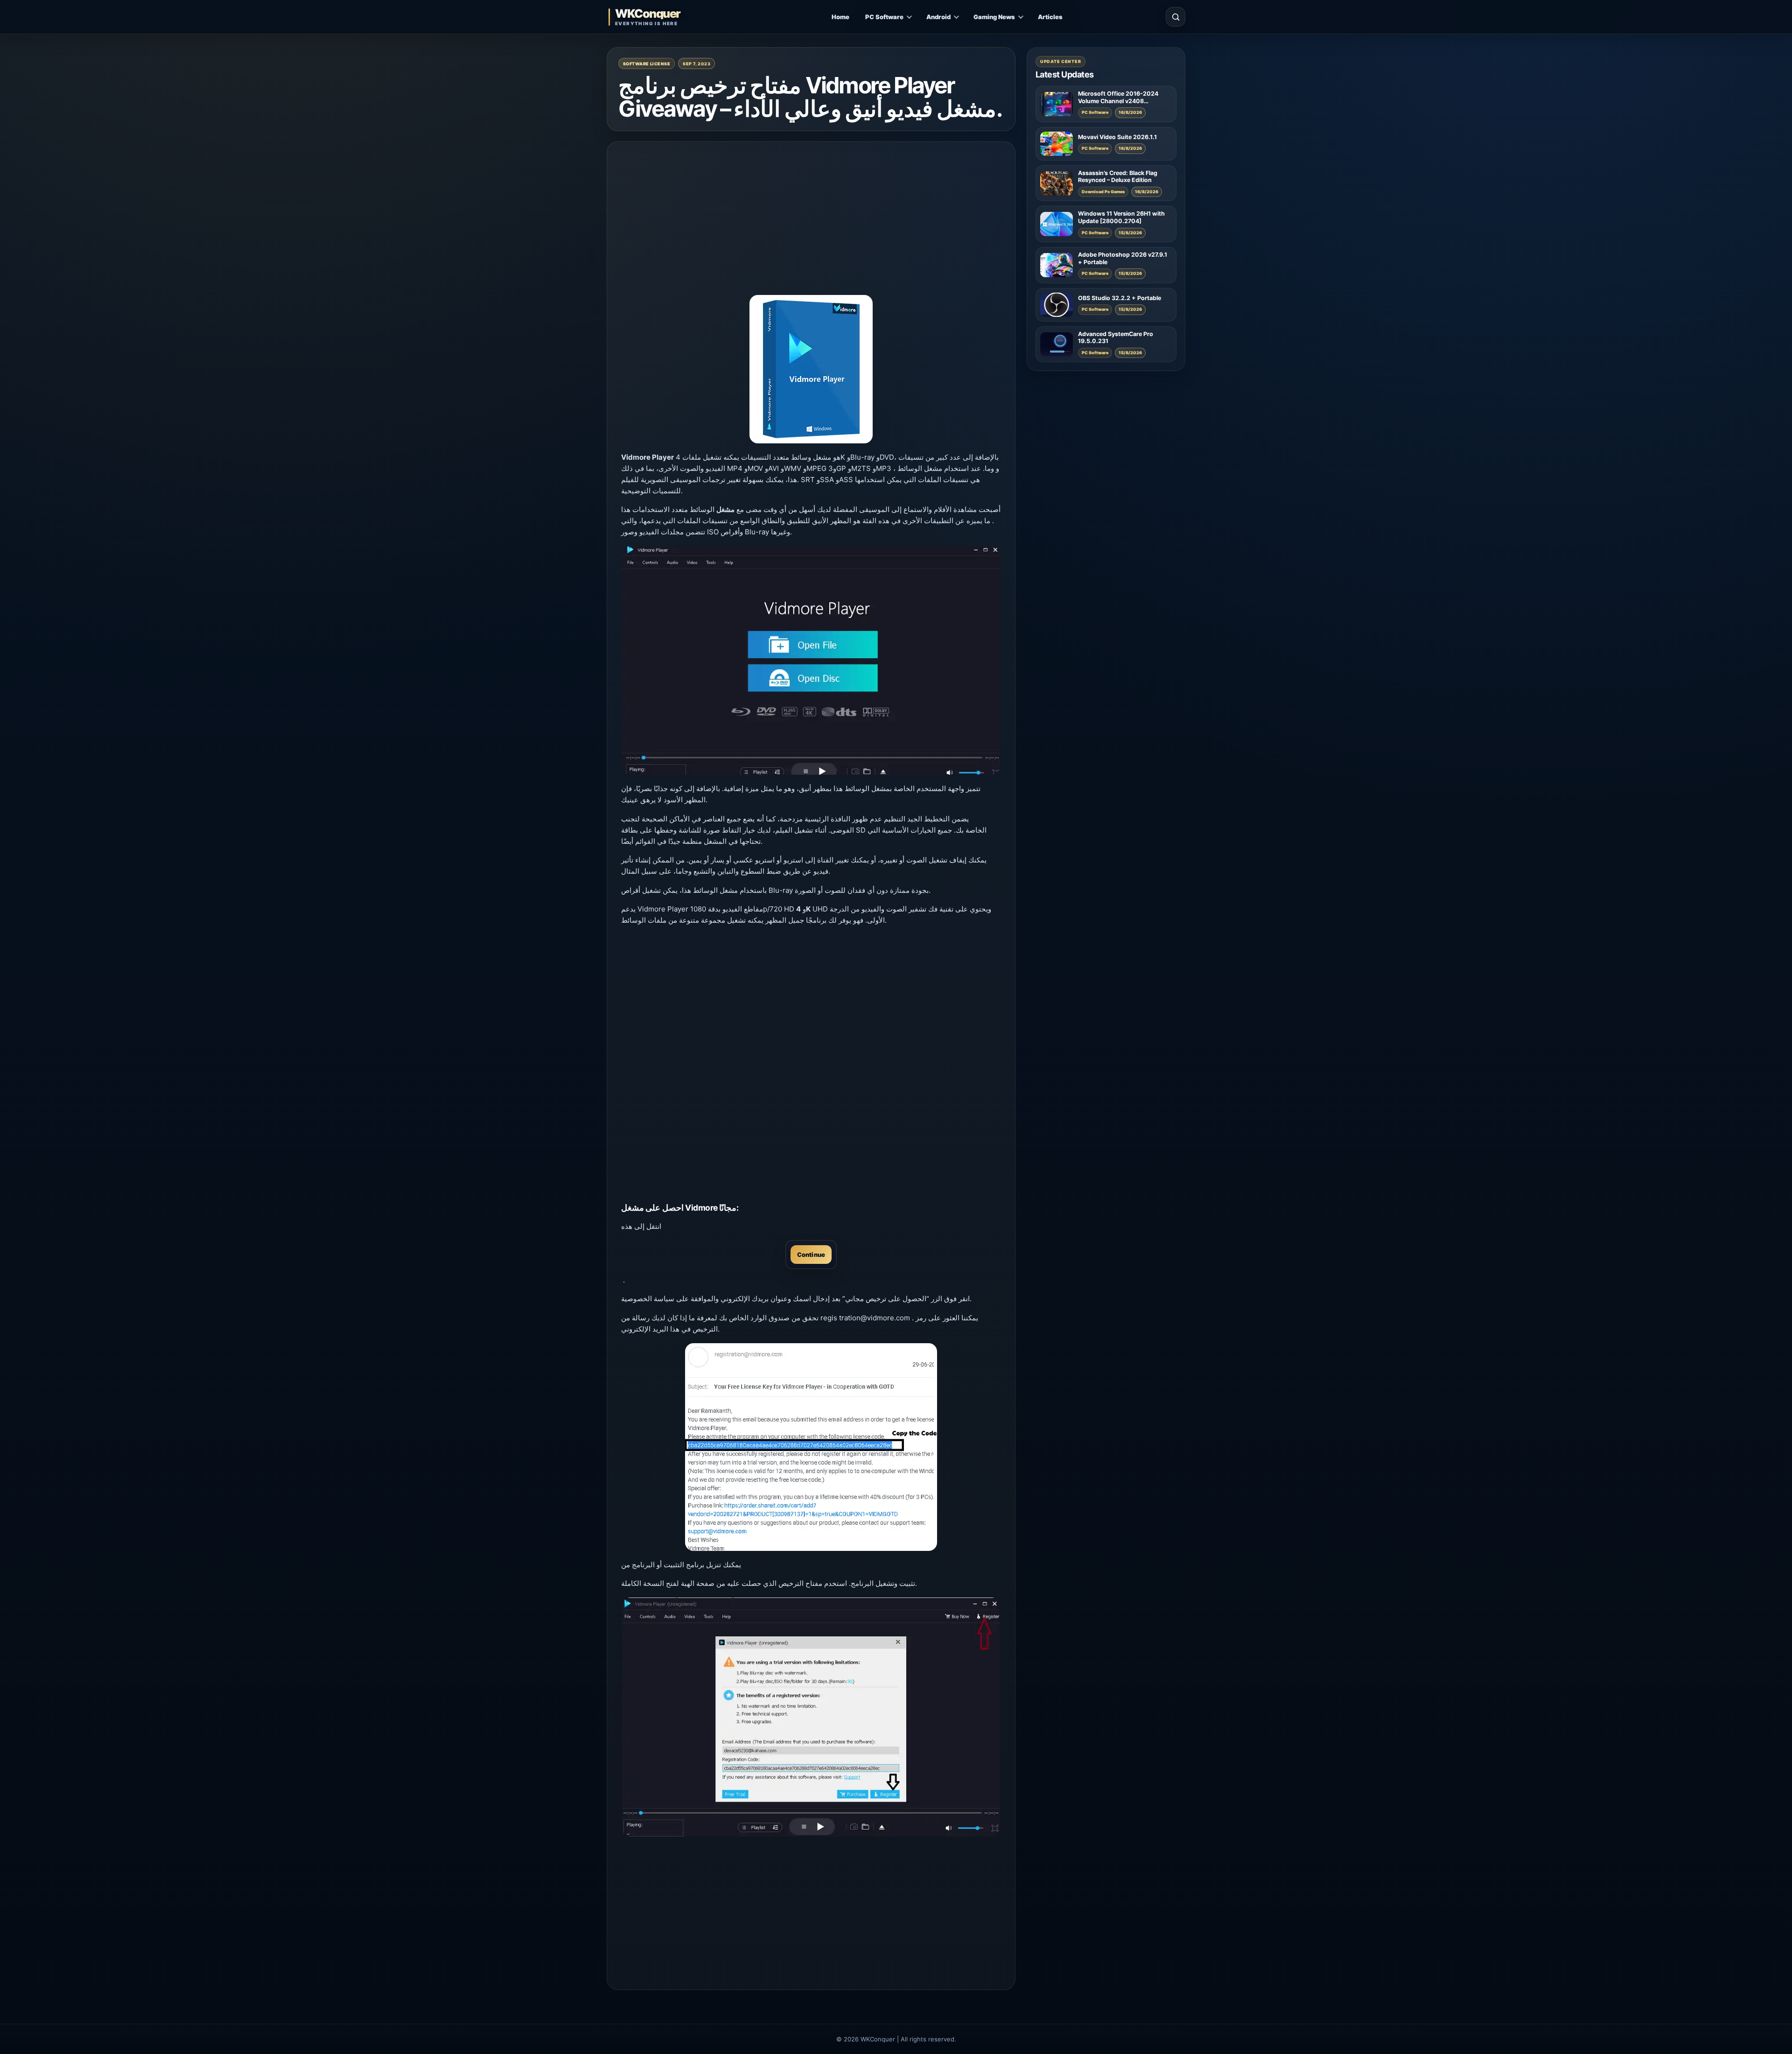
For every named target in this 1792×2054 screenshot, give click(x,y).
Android (938, 17)
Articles (1050, 17)
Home (840, 17)
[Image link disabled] (811, 660)
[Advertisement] (811, 221)
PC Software (884, 17)
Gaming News (994, 17)
